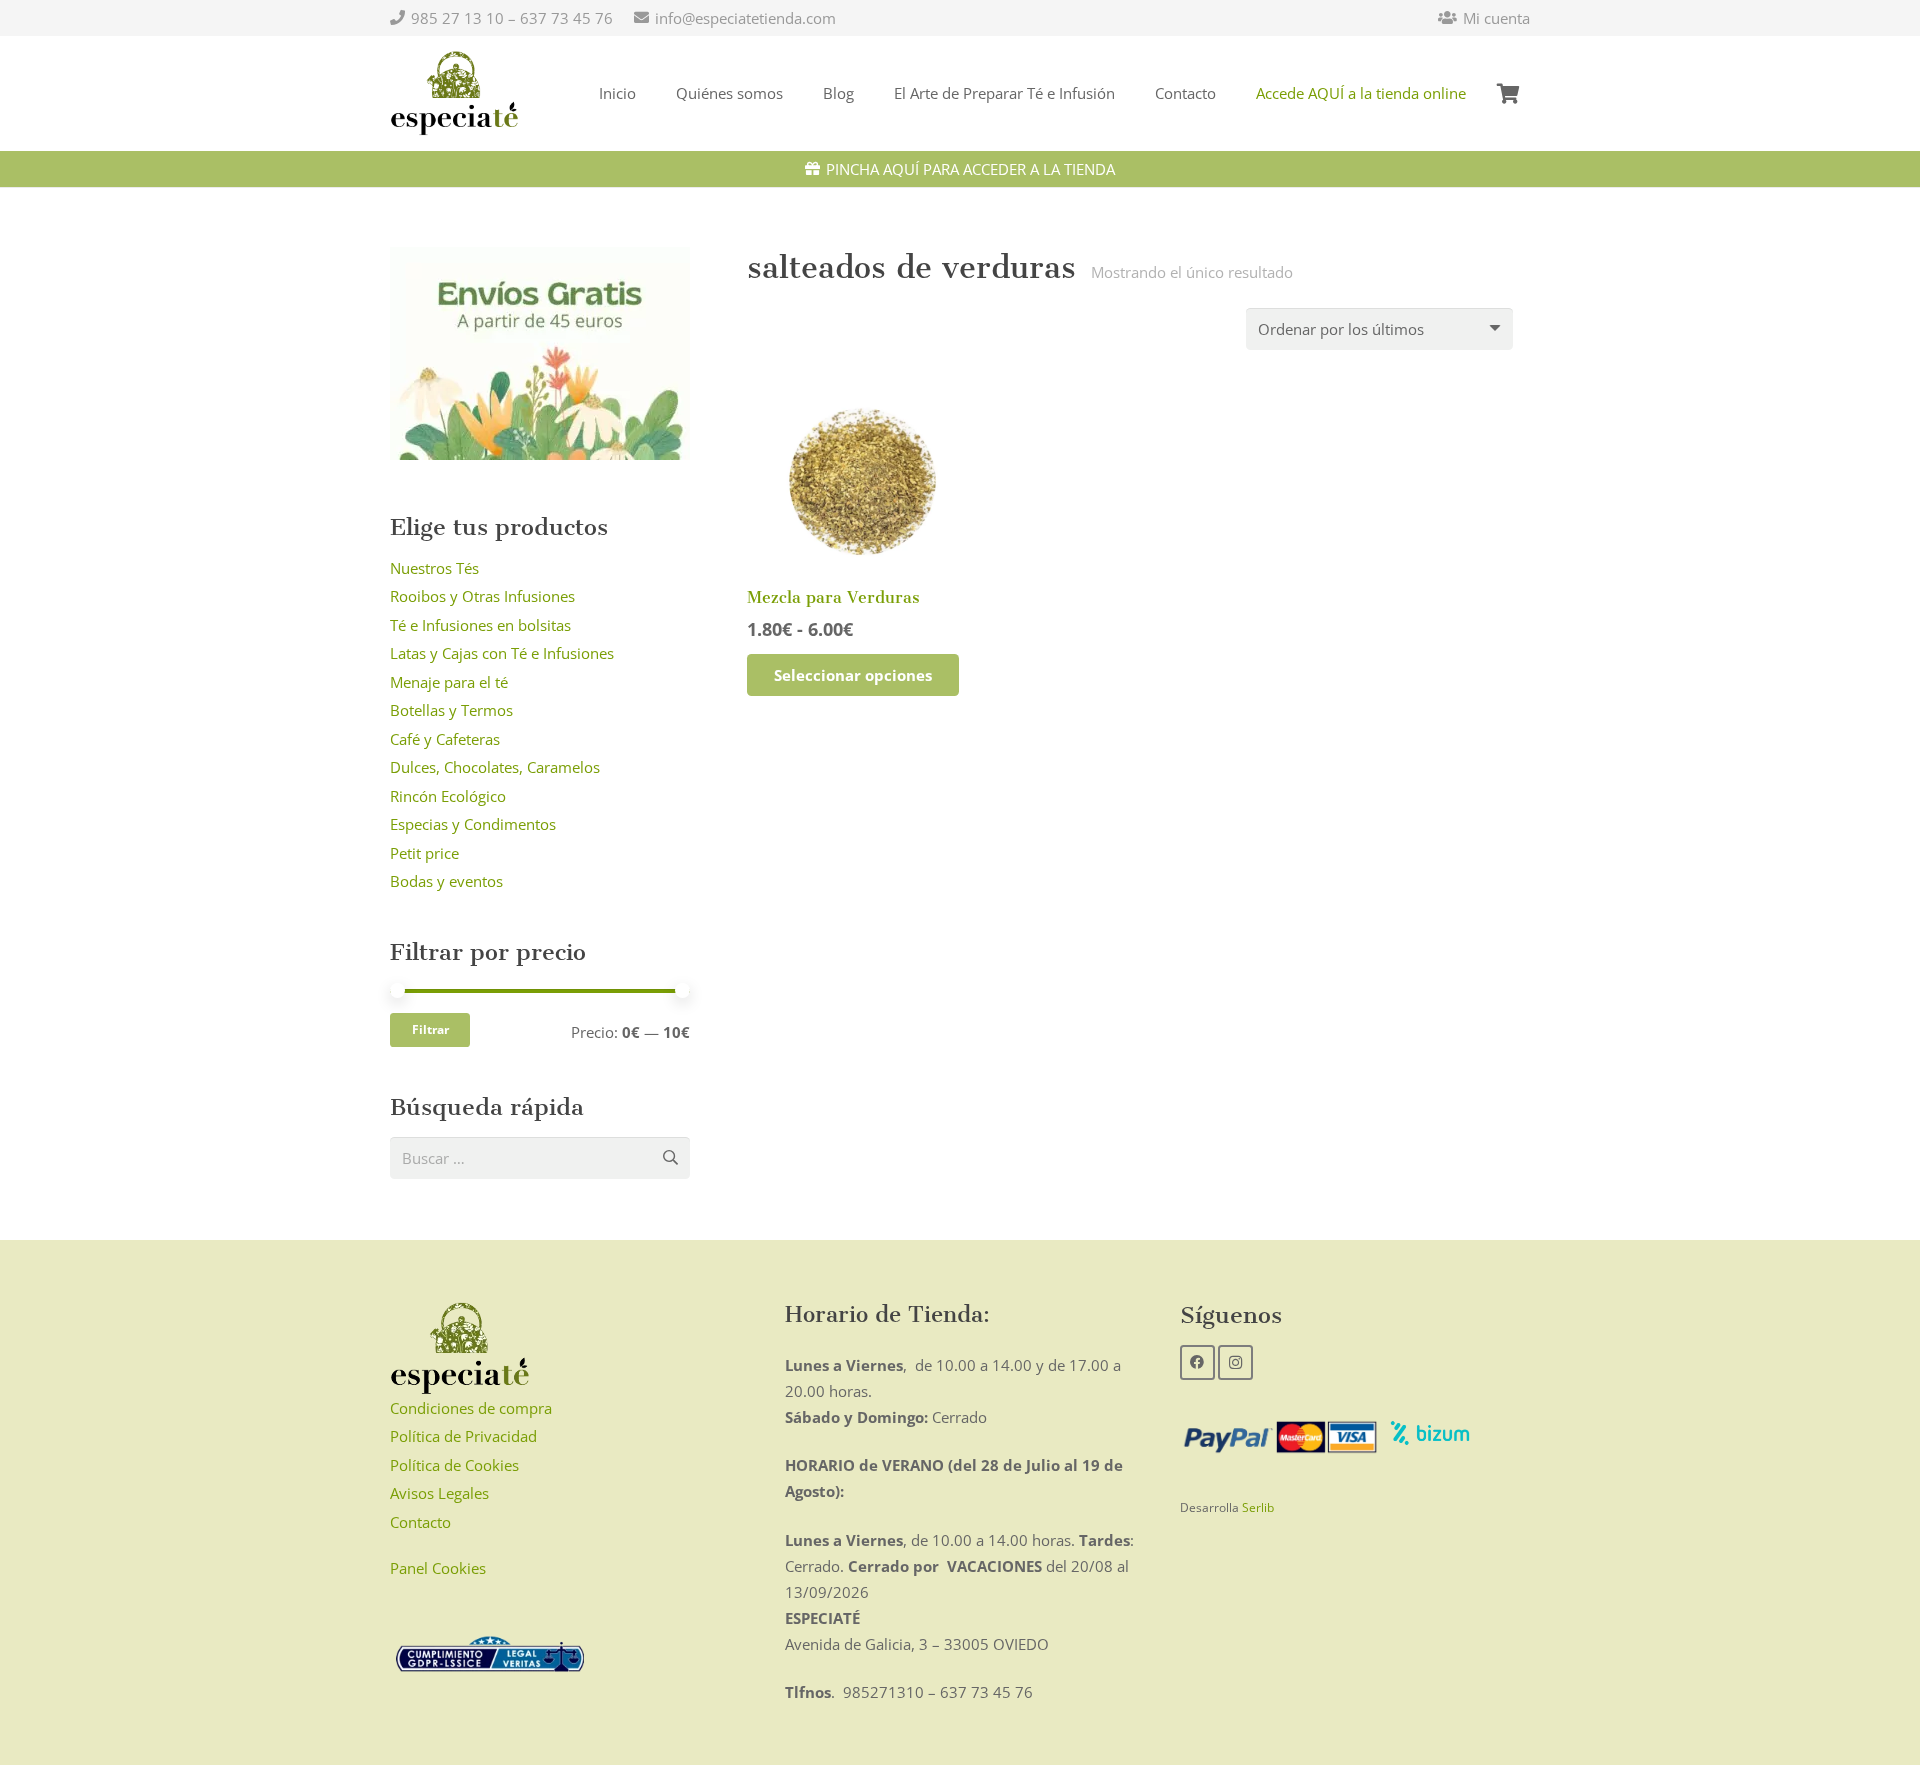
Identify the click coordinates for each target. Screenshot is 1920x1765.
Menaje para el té (449, 682)
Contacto (420, 1522)
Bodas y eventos (446, 881)
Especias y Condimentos (473, 824)
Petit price (424, 853)
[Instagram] (1235, 1362)
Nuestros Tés (434, 568)
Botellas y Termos (451, 710)
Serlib (1258, 1507)
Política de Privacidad (463, 1436)
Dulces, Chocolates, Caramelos (495, 767)
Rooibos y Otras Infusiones (482, 596)
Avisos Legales (439, 1493)
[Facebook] (1197, 1362)
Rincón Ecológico (448, 796)
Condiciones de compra (471, 1408)
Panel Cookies (438, 1568)
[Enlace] (454, 94)
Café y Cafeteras (445, 739)
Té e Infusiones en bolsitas (480, 625)
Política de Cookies (454, 1465)
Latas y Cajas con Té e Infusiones (502, 653)
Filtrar (430, 1029)
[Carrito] (1508, 93)
